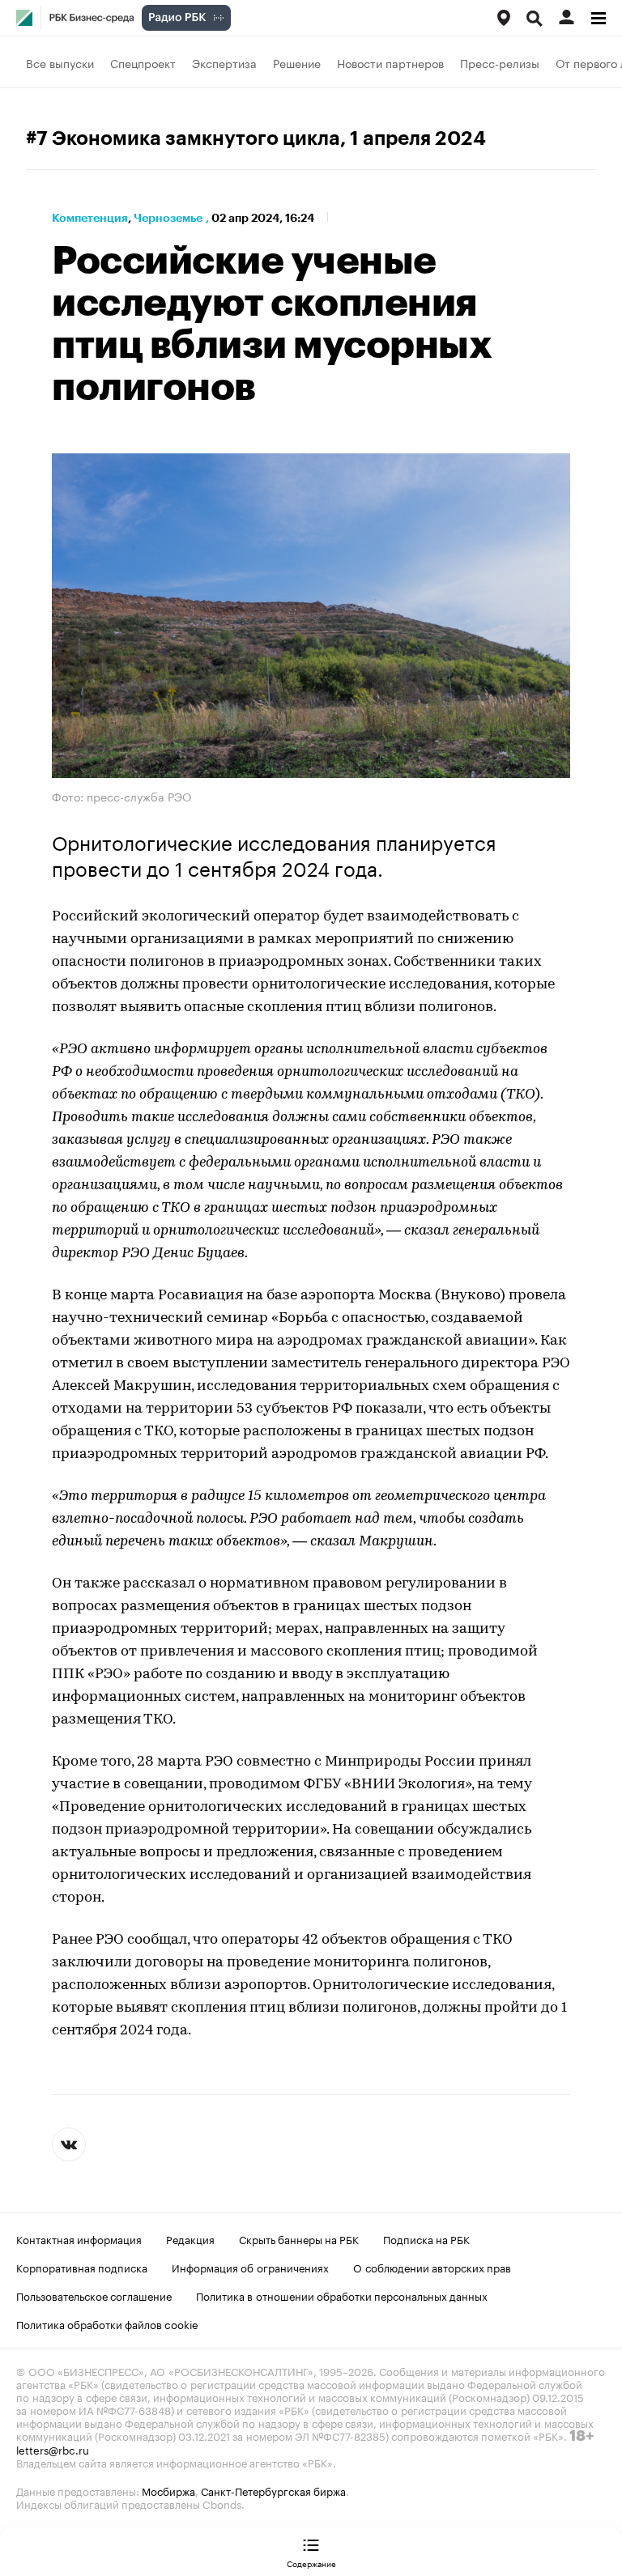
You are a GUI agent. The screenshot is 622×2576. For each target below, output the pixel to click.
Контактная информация (79, 2238)
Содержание (311, 2563)
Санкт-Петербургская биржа (273, 2490)
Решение (297, 62)
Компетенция (90, 218)
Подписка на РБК (426, 2238)
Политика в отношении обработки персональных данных (342, 2295)
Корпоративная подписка (82, 2267)
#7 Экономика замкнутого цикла (183, 138)
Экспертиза (224, 62)
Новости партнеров (390, 62)
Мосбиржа (168, 2490)
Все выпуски (60, 62)
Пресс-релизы (500, 62)
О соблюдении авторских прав (432, 2267)
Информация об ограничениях (250, 2267)
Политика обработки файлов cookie (107, 2323)
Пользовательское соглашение (94, 2295)
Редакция (190, 2238)
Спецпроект (143, 62)
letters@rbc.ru (53, 2449)
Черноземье (168, 218)
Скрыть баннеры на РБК (299, 2238)
